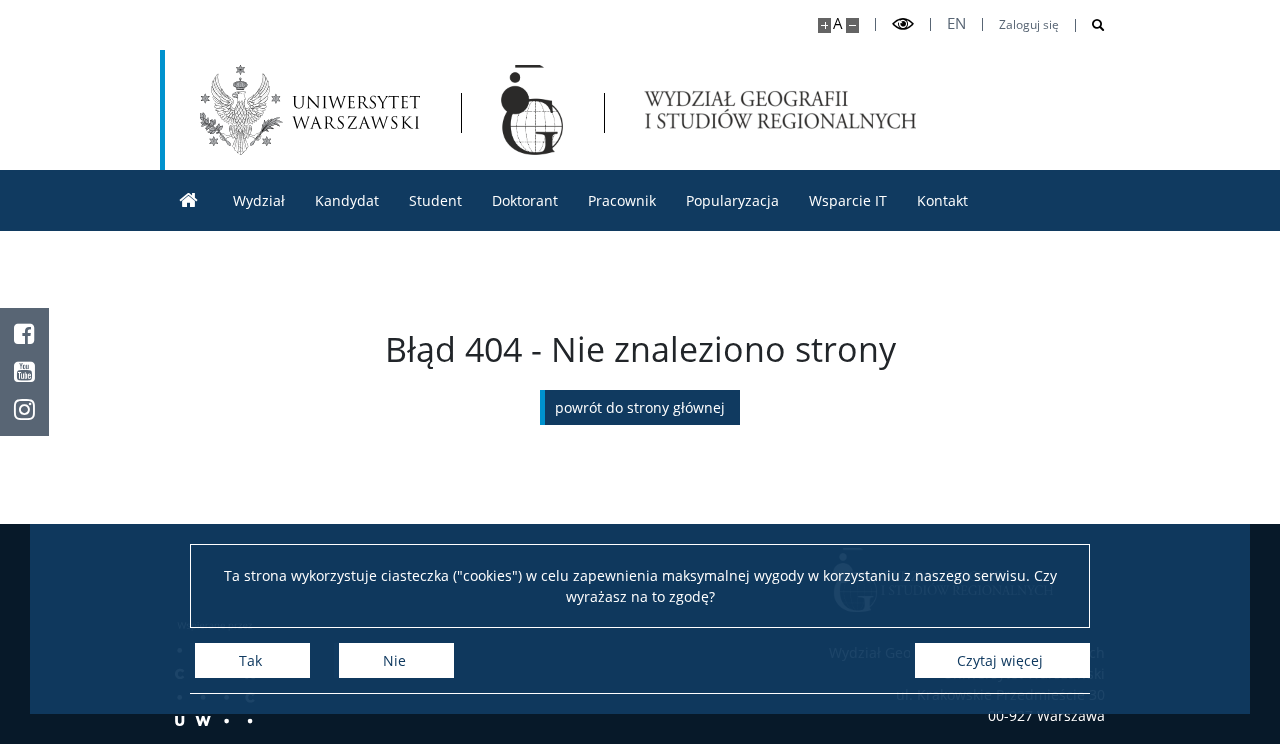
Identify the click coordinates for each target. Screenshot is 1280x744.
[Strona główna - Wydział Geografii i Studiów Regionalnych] (532, 110)
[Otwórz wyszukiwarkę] (1090, 25)
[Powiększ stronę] (824, 25)
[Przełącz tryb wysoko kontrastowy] (903, 24)
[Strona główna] (189, 200)
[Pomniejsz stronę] (852, 25)
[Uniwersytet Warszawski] (310, 110)
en (956, 23)
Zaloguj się (1029, 25)
